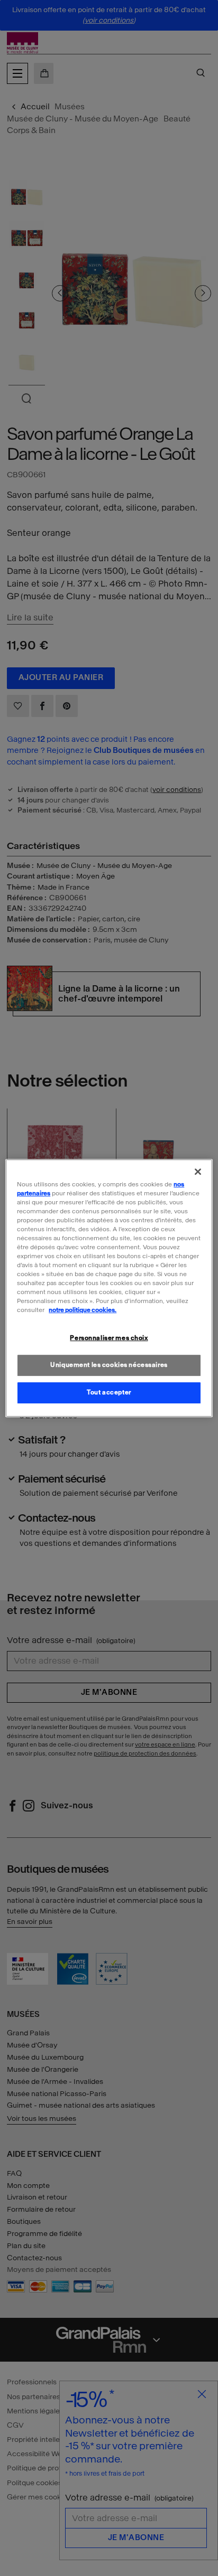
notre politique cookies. (83, 1310)
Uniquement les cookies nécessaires (109, 1365)
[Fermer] (198, 1172)
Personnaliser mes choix (109, 1338)
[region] (109, 1288)
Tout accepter (109, 1392)
